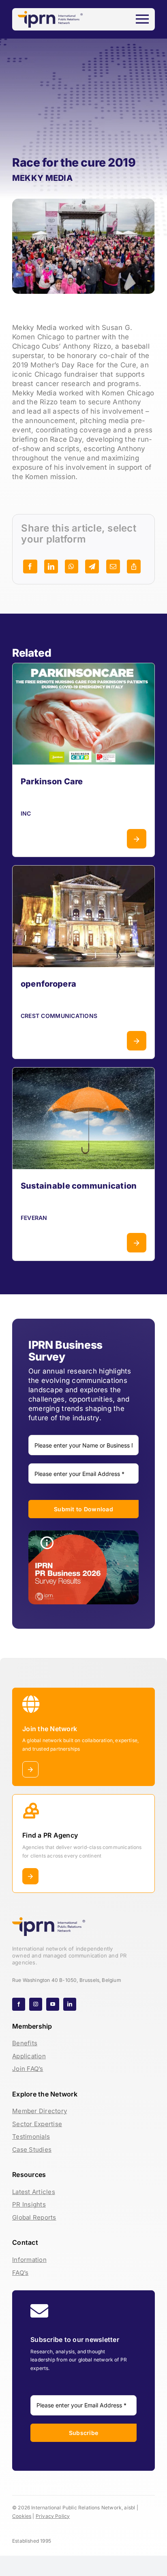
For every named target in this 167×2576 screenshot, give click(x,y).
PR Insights (29, 2204)
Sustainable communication (79, 1186)
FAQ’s (20, 2273)
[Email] (113, 566)
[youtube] (53, 2004)
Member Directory (40, 2111)
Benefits (25, 2043)
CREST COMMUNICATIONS (59, 1016)
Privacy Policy (53, 2516)
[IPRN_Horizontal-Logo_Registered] (50, 14)
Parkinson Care (52, 781)
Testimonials (31, 2137)
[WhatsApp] (71, 566)
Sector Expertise (37, 2124)
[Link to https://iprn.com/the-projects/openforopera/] (137, 1041)
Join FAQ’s (28, 2069)
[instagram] (36, 2004)
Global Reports (34, 2217)
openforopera (48, 984)
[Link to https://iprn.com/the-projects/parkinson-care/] (137, 839)
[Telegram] (92, 566)
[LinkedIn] (51, 566)
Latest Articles (34, 2192)
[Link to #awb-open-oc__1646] (142, 19)
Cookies (22, 2516)
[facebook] (19, 2004)
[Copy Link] (134, 566)
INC (26, 813)
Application (29, 2056)
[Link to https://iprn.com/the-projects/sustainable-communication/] (137, 1243)
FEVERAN (34, 1218)
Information (29, 2260)
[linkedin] (70, 2004)
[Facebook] (30, 566)
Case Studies (32, 2150)
